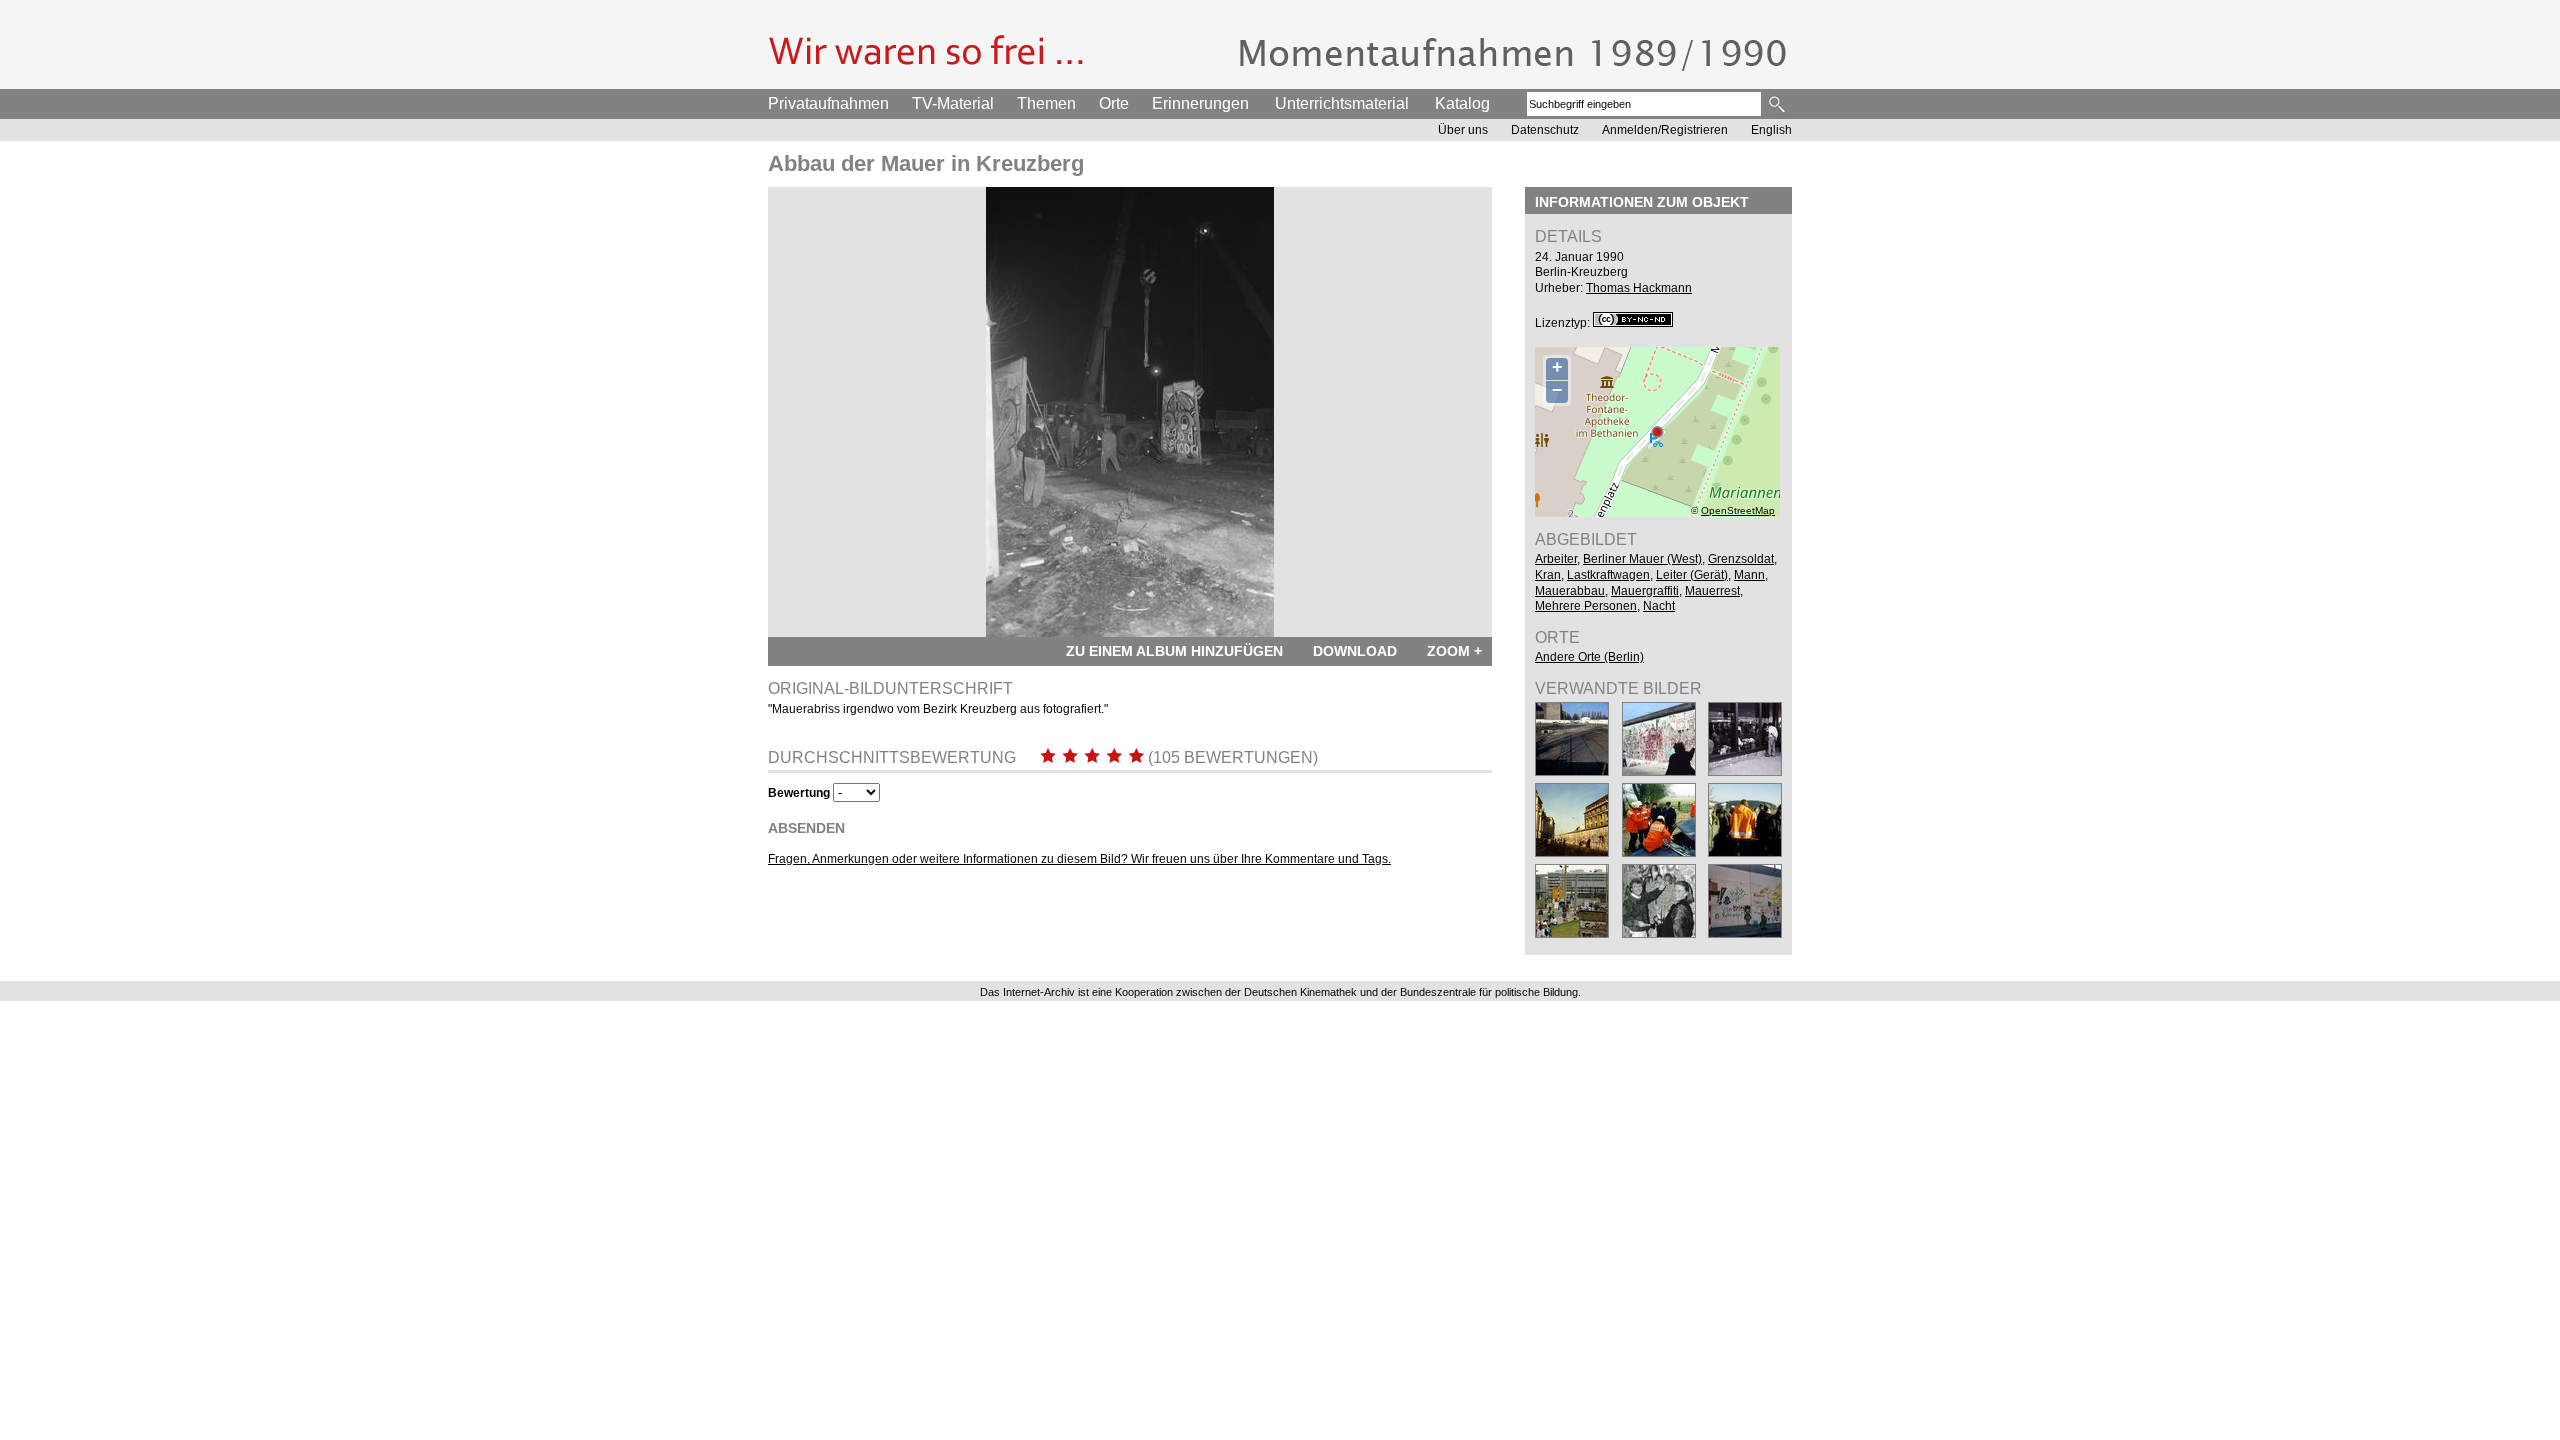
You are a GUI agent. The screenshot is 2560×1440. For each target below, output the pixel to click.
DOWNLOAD (1355, 651)
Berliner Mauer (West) (1642, 559)
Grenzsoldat (1741, 559)
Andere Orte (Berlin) (1589, 657)
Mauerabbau (1570, 591)
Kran (1548, 575)
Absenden (806, 828)
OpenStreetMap (1738, 510)
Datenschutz (1545, 130)
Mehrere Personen (1586, 606)
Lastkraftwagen (1608, 575)
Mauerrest (1712, 591)
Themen (1046, 103)
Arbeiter (1556, 559)
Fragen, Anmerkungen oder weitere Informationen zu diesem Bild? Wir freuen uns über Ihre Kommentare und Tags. (1079, 859)
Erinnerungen (1200, 103)
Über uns (1463, 130)
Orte (1114, 103)
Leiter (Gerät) (1692, 575)
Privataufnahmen (828, 103)
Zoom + (1454, 651)
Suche (1778, 104)
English (1771, 130)
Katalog (1462, 103)
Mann (1749, 575)
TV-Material (953, 103)
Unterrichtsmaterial (1342, 103)
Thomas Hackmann (1639, 288)
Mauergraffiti (1645, 591)
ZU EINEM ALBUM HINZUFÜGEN (1174, 651)
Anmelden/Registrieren (1665, 130)
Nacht (1659, 606)
